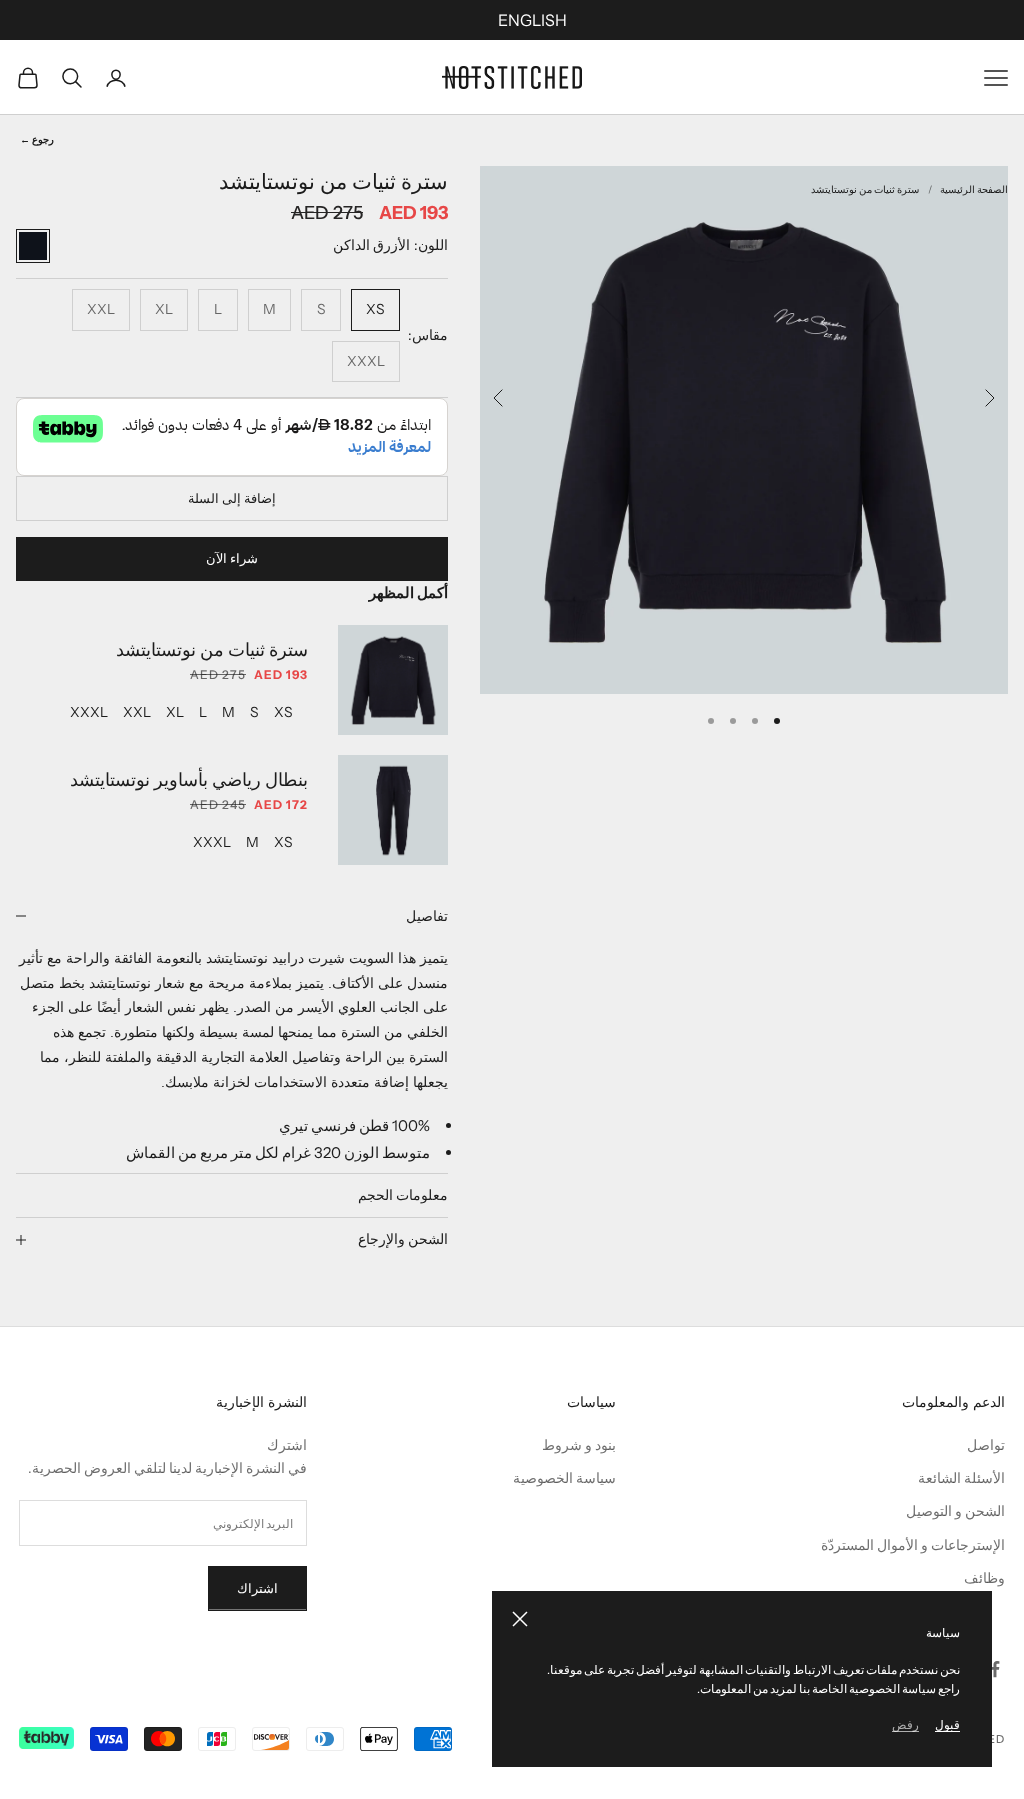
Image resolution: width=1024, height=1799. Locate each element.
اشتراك (257, 1588)
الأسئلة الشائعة (961, 1478)
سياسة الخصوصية (564, 1478)
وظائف (984, 1578)
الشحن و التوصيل (955, 1511)
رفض (905, 1724)
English (532, 20)
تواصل (986, 1445)
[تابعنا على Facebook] (995, 1669)
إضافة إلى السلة (232, 498)
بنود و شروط (579, 1445)
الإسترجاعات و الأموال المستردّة (913, 1545)
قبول (947, 1724)
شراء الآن (232, 558)
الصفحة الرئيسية (974, 189)
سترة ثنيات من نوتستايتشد (865, 189)
